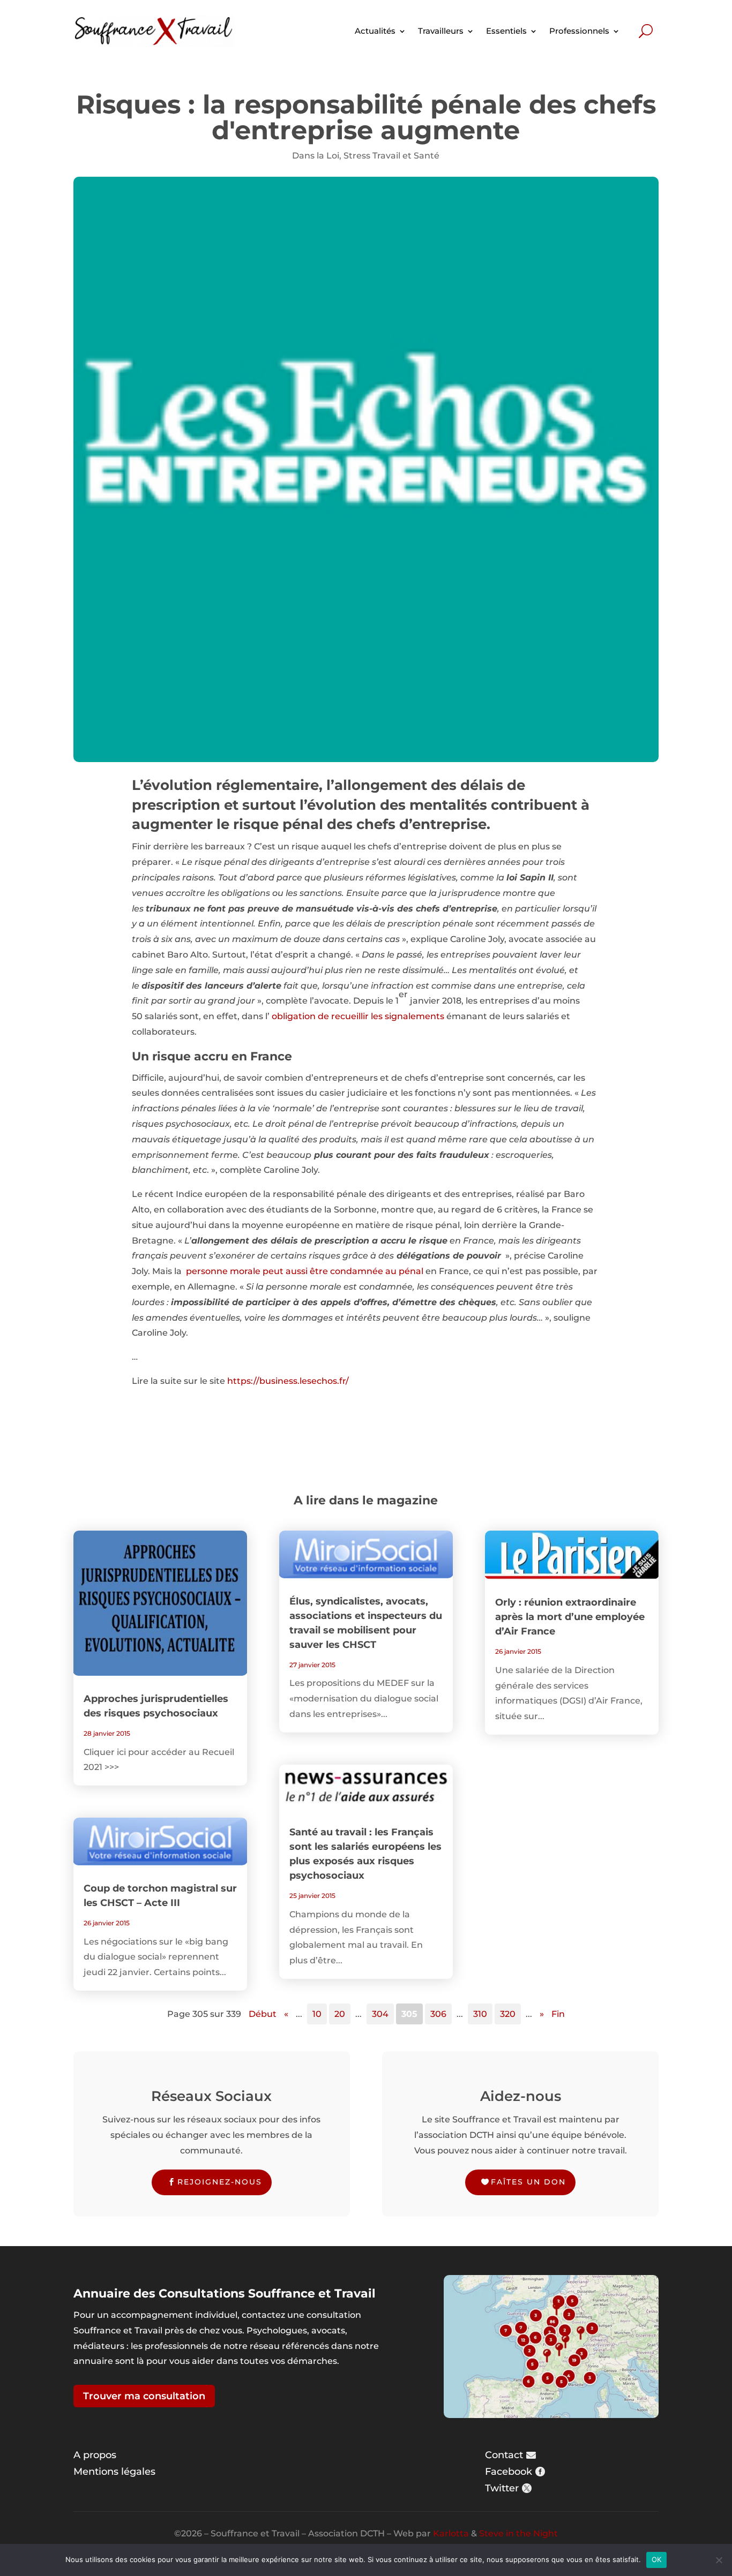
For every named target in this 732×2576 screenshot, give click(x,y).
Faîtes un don (528, 2182)
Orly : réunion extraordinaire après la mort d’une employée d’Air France (570, 1617)
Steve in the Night (518, 2533)
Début (263, 2014)
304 (380, 2014)
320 (508, 2014)
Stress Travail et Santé (391, 156)
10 (317, 2014)
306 (438, 2014)
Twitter (502, 2488)
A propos (95, 2455)
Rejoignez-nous (220, 2182)
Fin (558, 2014)
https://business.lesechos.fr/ (288, 1381)
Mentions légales (114, 2472)
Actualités (375, 31)
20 (340, 2014)
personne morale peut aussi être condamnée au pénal (305, 1271)
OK (657, 2559)
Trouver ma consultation (144, 2396)
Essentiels (506, 31)
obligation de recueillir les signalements (358, 1016)
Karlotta (451, 2533)
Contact (504, 2455)
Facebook (509, 2472)
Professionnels (579, 31)
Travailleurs (441, 31)
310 (480, 2014)
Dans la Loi (316, 156)
